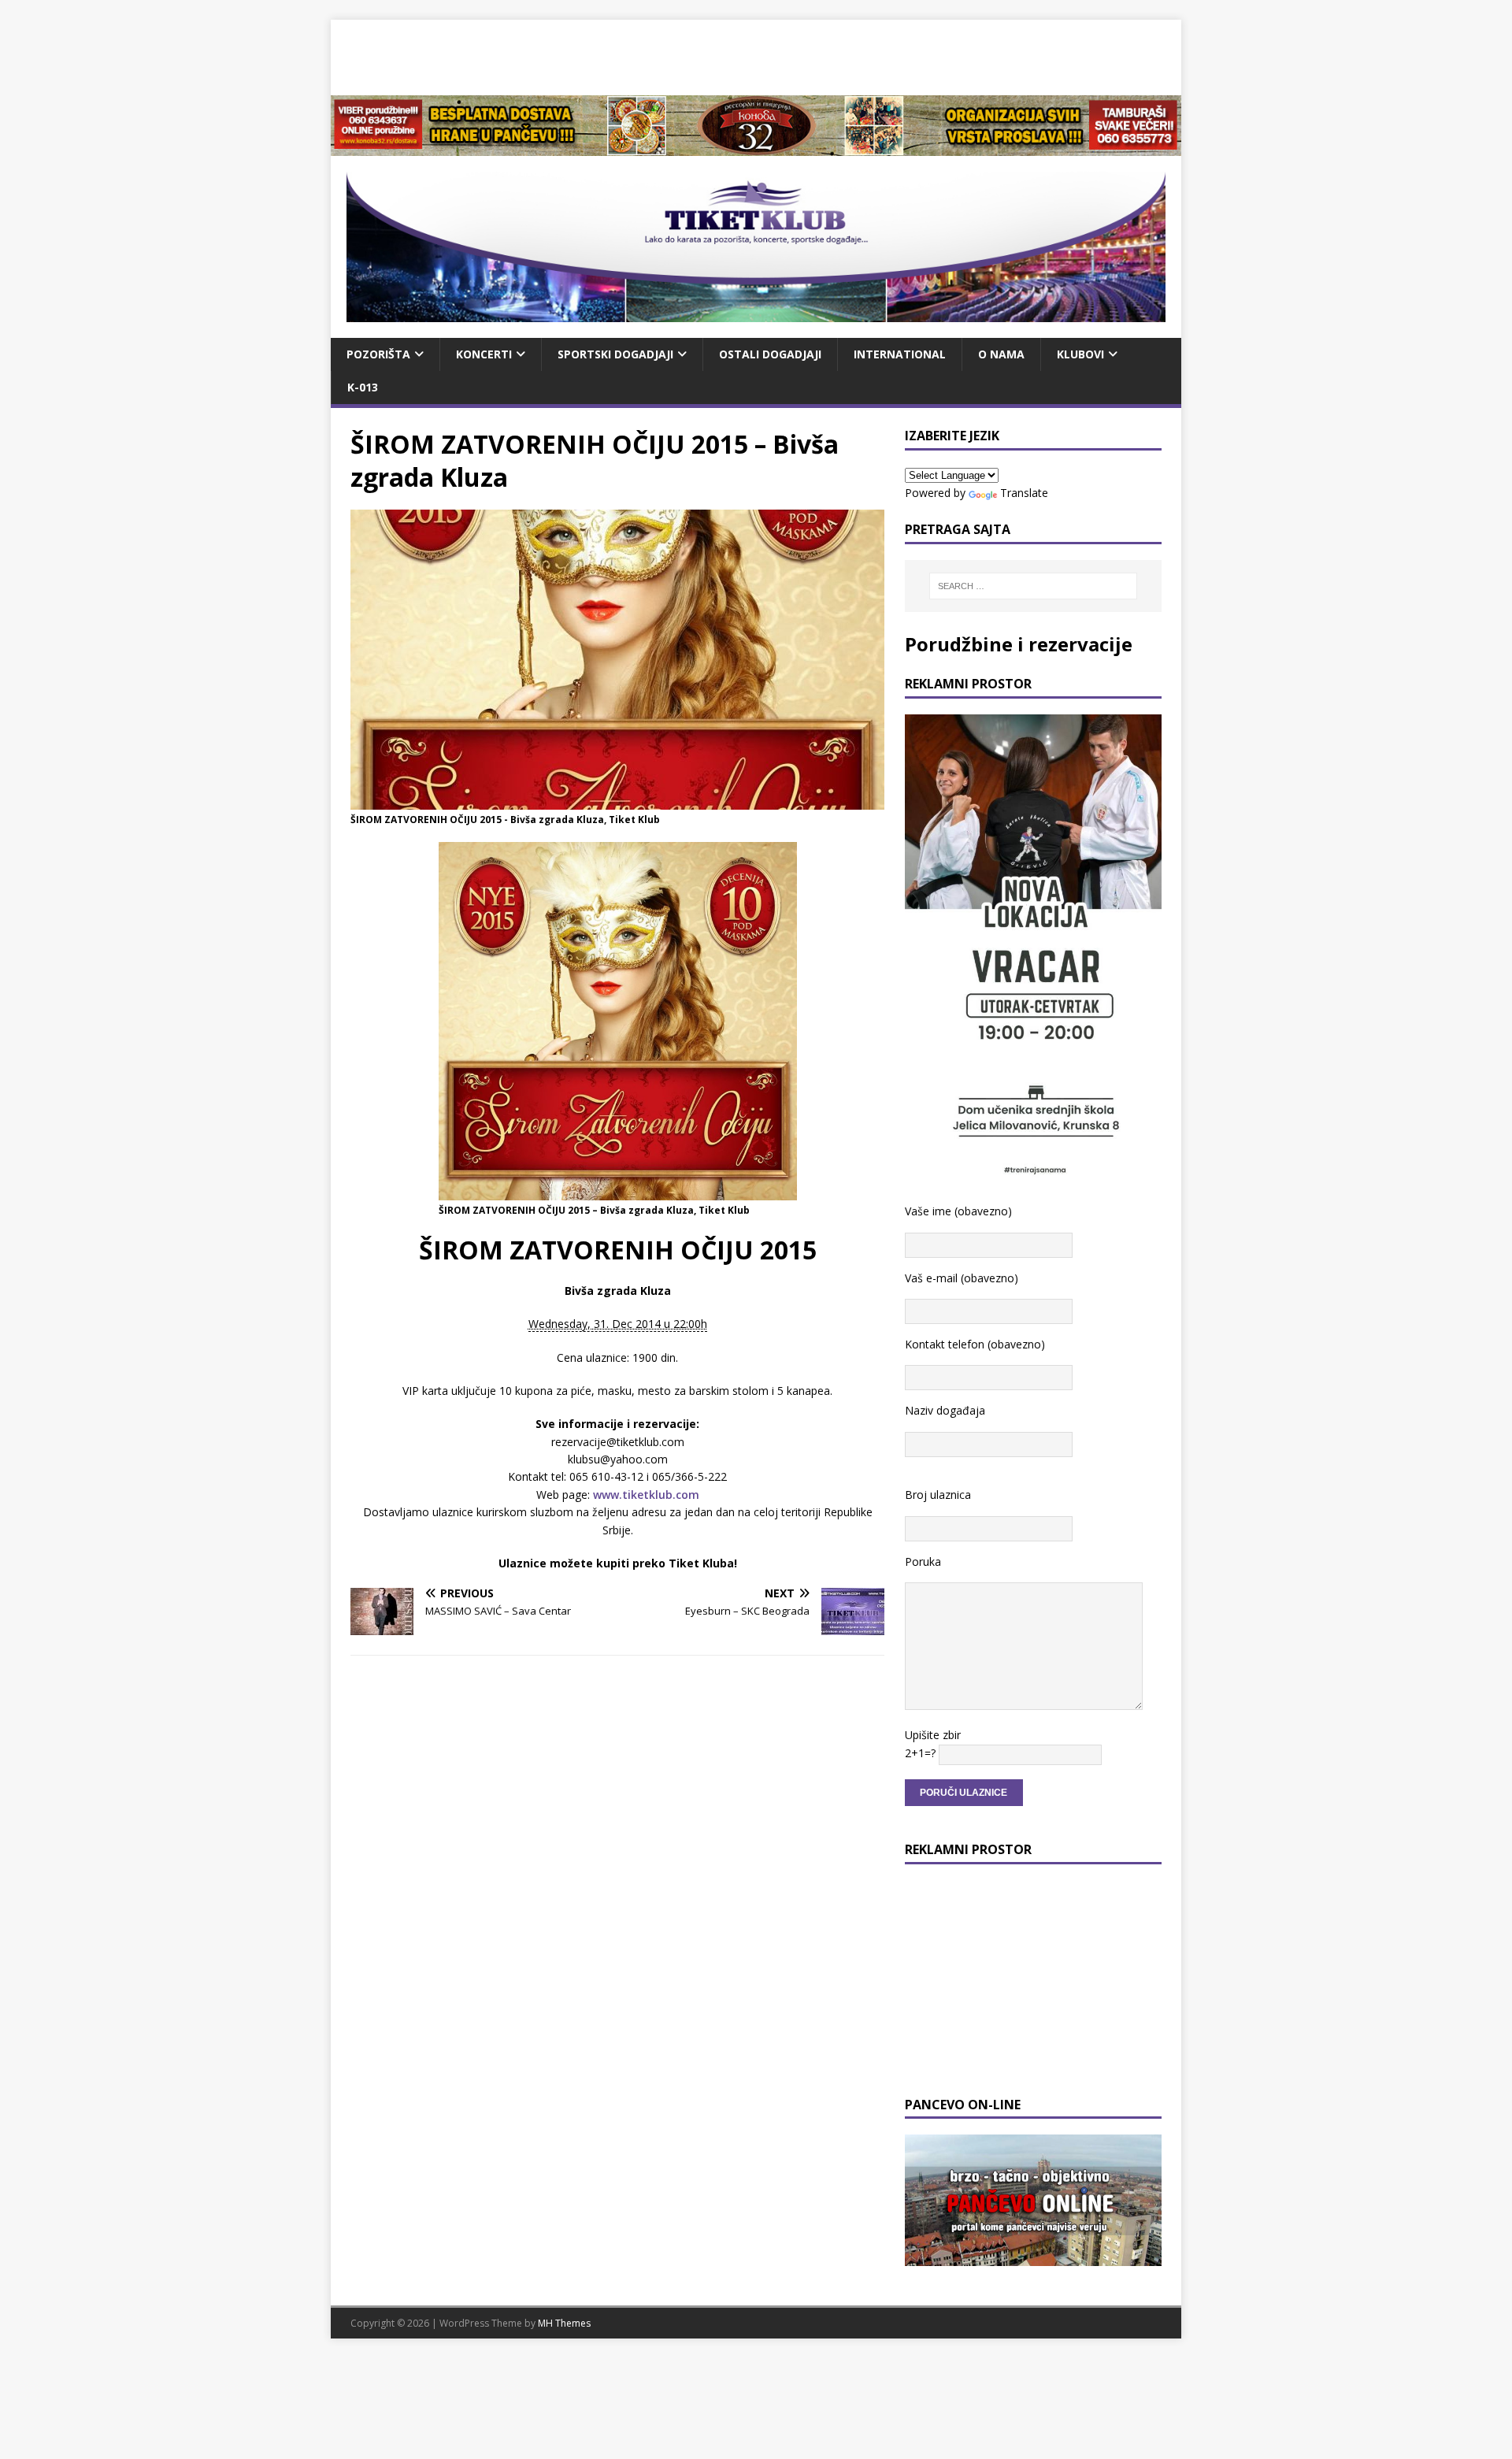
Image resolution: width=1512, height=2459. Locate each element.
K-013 (363, 387)
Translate (1024, 493)
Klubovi (1080, 354)
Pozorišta (378, 354)
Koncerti (484, 354)
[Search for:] (1033, 586)
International (900, 354)
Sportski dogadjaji (615, 354)
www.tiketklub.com (646, 1495)
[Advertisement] (756, 55)
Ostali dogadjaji (770, 354)
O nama (1001, 354)
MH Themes (564, 2323)
